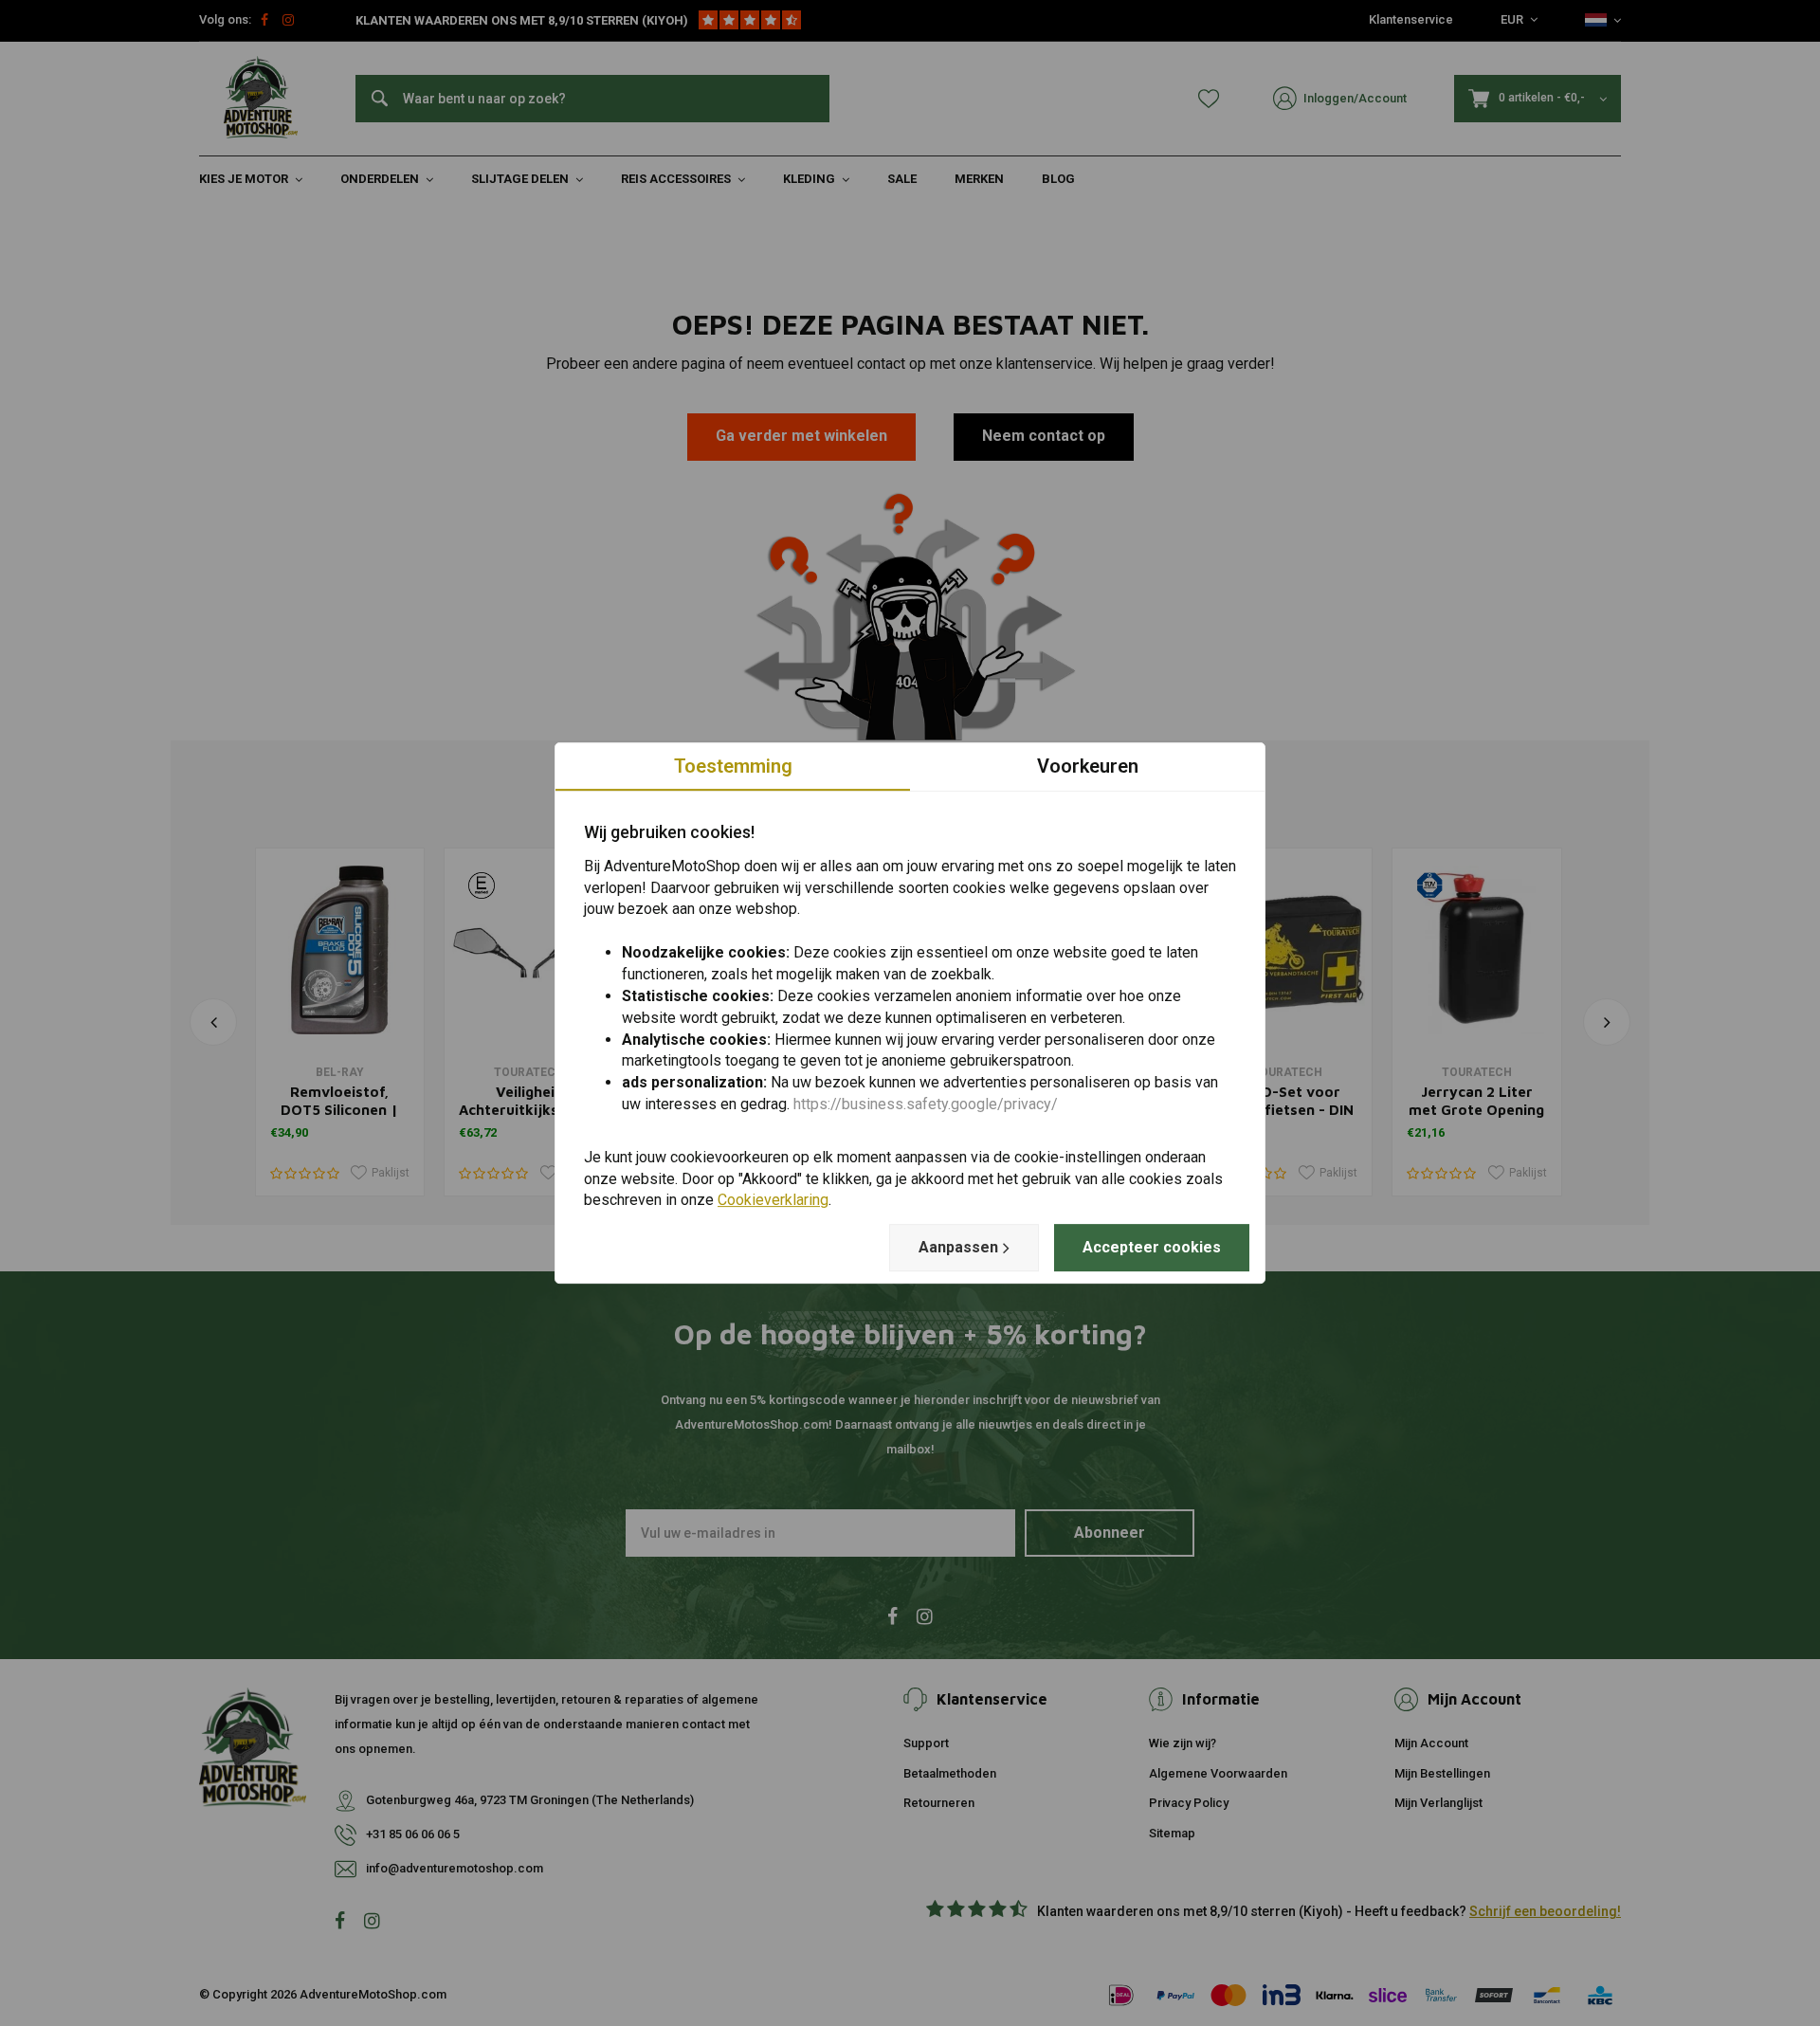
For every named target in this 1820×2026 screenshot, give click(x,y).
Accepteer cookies (1152, 1247)
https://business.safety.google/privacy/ (926, 1104)
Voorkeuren (1088, 766)
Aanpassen (958, 1247)
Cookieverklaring (773, 1201)
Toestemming (733, 766)
